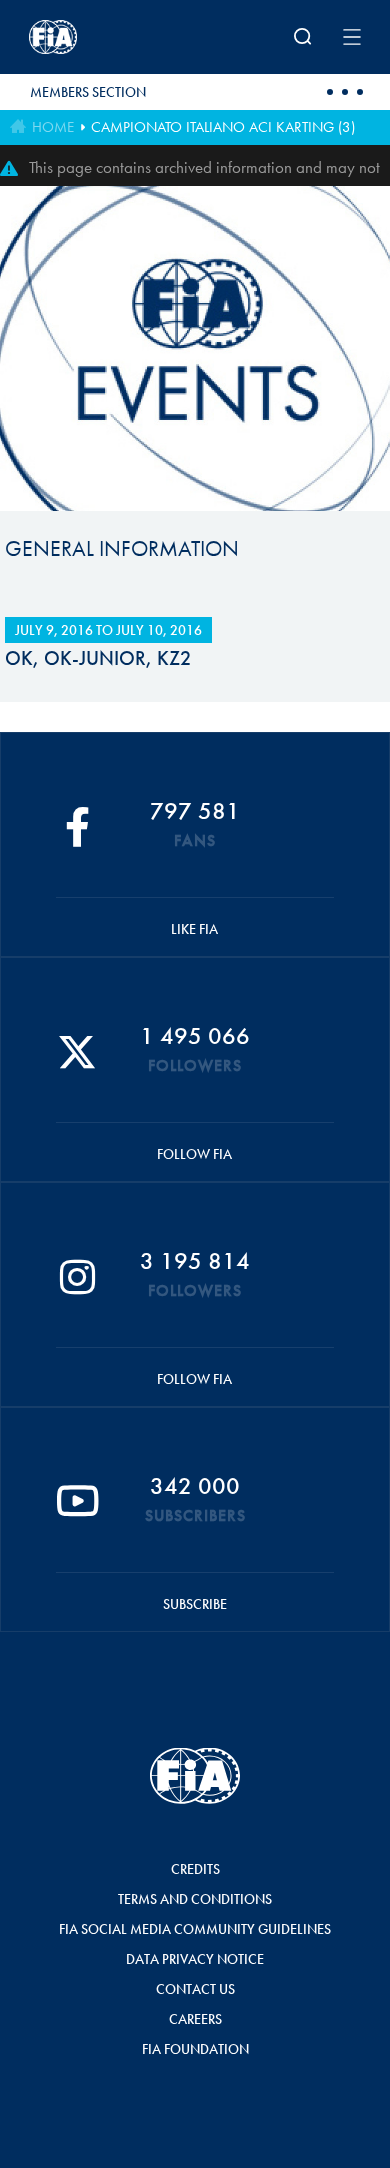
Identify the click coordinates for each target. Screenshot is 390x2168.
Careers (195, 2019)
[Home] (90, 37)
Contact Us (195, 1989)
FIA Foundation (195, 2049)
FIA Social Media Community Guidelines (195, 1929)
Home (53, 127)
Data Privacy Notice (195, 1959)
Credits (195, 1869)
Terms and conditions (195, 1899)
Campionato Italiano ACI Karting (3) (223, 127)
